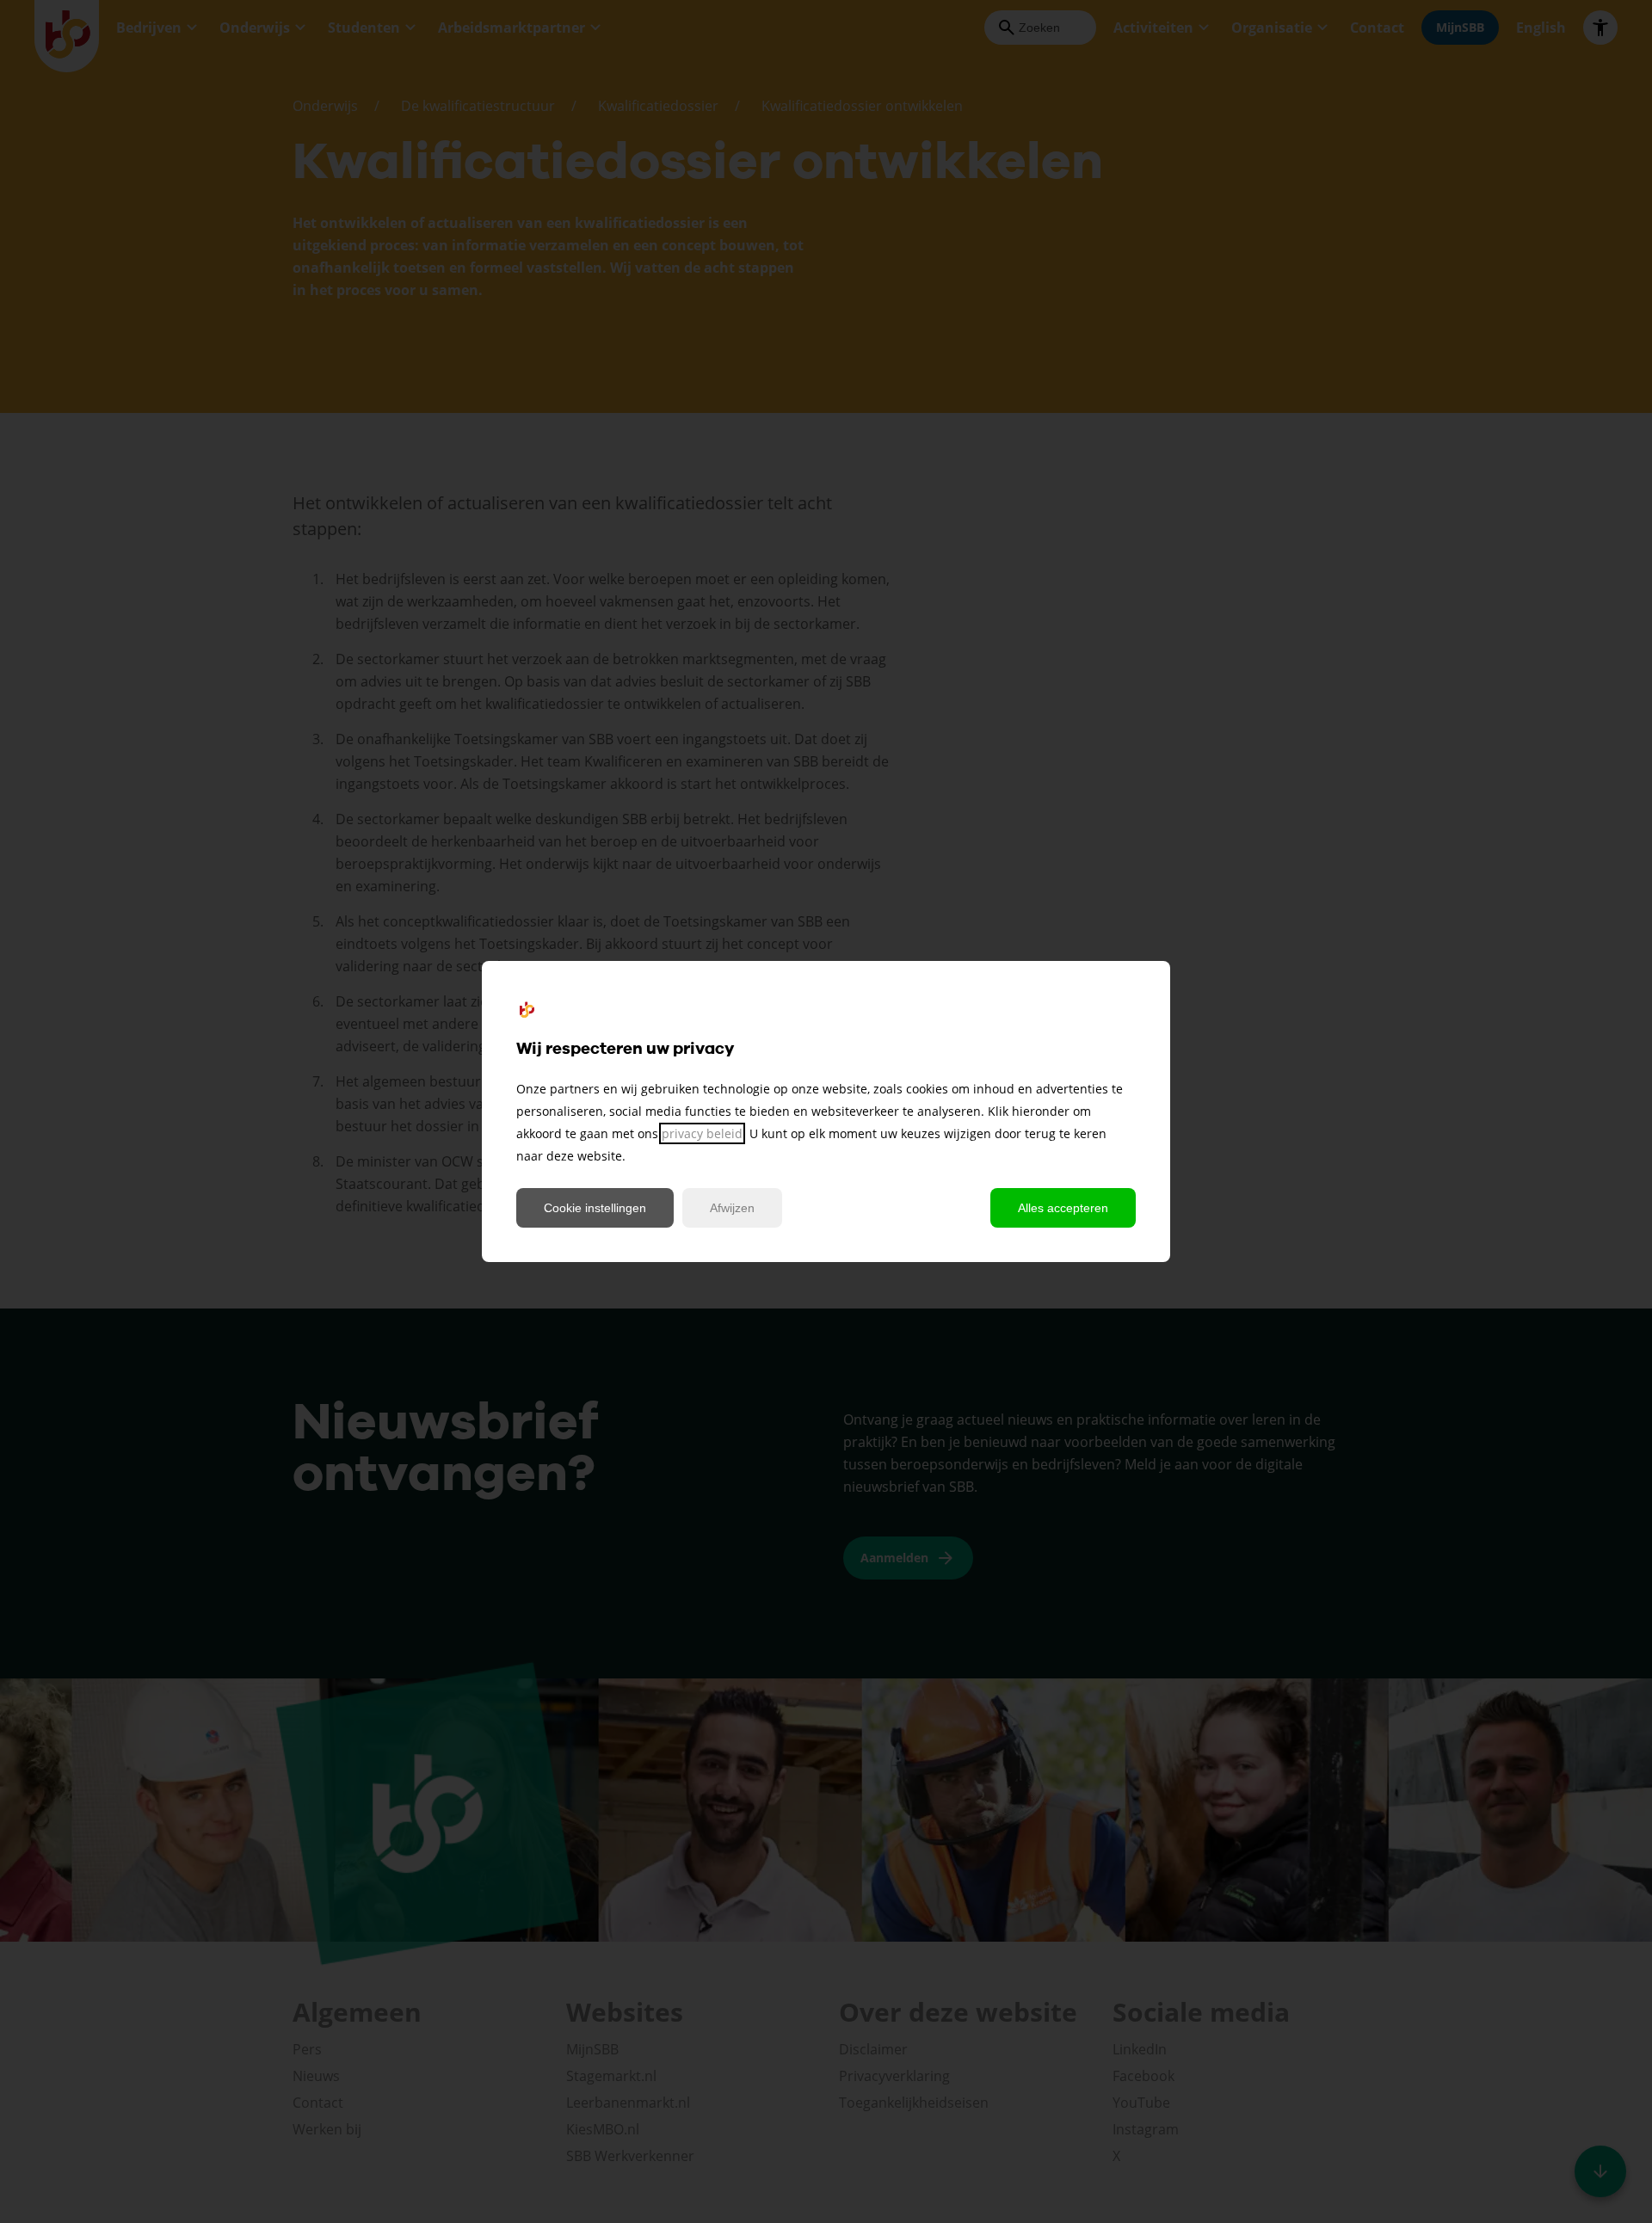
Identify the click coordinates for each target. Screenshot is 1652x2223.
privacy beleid (702, 1133)
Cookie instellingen (595, 1208)
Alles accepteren (1063, 1208)
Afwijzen (732, 1208)
